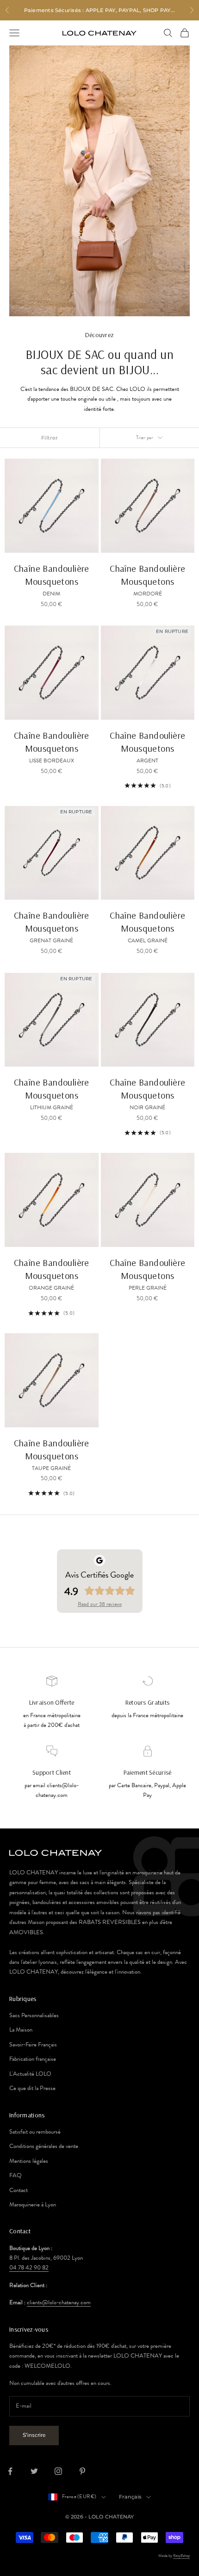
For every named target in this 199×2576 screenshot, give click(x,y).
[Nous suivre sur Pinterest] (82, 2471)
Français (131, 2497)
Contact (19, 2190)
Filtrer (50, 438)
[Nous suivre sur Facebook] (10, 2471)
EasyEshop (181, 2556)
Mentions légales (29, 2161)
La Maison (21, 2030)
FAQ (16, 2175)
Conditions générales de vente (44, 2146)
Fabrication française (33, 2059)
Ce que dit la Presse (32, 2088)
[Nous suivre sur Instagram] (58, 2471)
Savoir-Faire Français (33, 2045)
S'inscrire (34, 2435)
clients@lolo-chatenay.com (59, 2302)
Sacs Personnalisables (34, 2015)
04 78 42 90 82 (29, 2268)
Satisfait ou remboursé (35, 2132)
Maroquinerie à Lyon (33, 2205)
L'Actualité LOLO (30, 2074)
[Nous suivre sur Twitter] (34, 2471)
